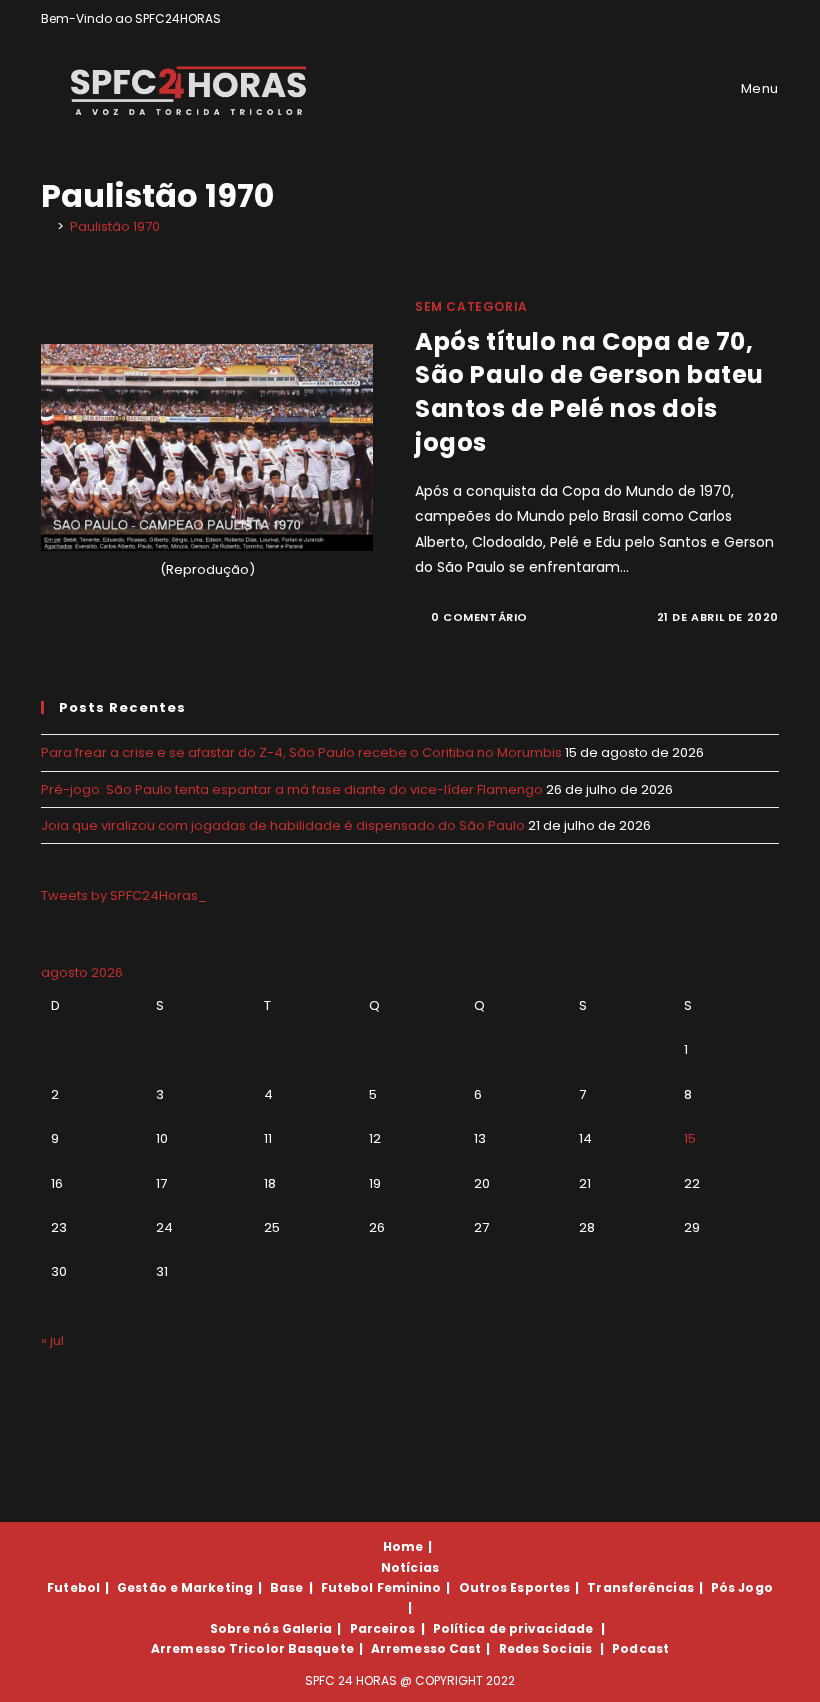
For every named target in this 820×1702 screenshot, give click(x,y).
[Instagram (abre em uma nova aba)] (750, 19)
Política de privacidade (513, 1628)
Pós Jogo (742, 1587)
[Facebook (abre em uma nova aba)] (727, 19)
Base (286, 1587)
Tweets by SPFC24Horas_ (124, 895)
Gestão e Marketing (185, 1587)
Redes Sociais (545, 1648)
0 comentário (479, 617)
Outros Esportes (515, 1587)
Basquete (321, 1648)
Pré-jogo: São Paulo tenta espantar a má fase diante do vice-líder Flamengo (292, 789)
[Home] (46, 226)
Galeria (307, 1628)
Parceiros (383, 1628)
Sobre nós (244, 1628)
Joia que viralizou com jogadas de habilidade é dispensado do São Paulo (283, 825)
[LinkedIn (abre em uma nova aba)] (770, 19)
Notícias (410, 1567)
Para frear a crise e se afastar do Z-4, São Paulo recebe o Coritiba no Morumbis (301, 752)
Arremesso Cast (426, 1648)
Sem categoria (471, 306)
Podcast (640, 1648)
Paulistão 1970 (115, 226)
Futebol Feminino (381, 1587)
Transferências (640, 1587)
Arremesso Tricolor (218, 1648)
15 (690, 1138)
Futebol (73, 1587)
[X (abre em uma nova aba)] (704, 19)
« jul (52, 1340)
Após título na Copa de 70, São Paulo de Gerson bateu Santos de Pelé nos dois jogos (589, 392)
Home (403, 1546)
